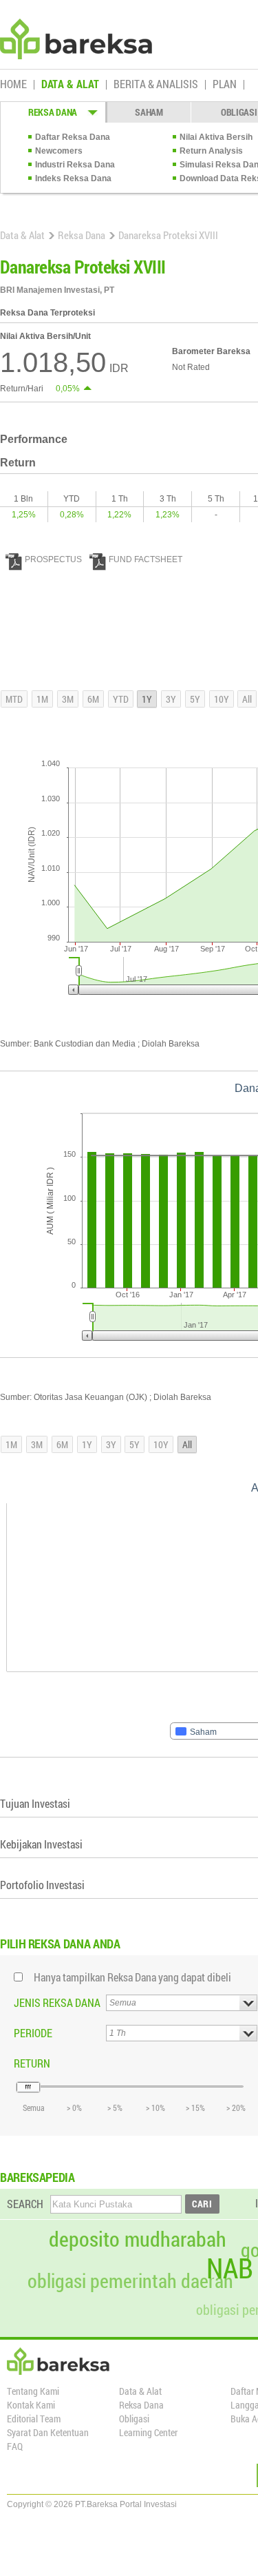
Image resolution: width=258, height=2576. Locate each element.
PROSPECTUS (53, 559)
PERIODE (33, 2033)
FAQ (15, 2446)
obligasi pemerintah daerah (130, 2281)
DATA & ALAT (70, 85)
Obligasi (134, 2419)
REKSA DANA (53, 112)
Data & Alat (22, 235)
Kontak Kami (31, 2405)
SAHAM (149, 112)
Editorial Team (34, 2419)
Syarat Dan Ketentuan (48, 2432)
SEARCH (25, 2204)
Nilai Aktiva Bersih (216, 137)
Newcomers (59, 151)
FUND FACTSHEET (146, 559)
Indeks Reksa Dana (73, 178)
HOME (13, 85)
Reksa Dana (82, 235)
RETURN (32, 2063)
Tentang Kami (33, 2391)
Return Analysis (211, 151)
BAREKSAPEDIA (37, 2177)
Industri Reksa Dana (75, 165)
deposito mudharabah (138, 2239)
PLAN (225, 85)
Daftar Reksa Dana (73, 137)
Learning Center (148, 2432)
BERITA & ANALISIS (156, 85)
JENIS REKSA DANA (57, 2002)
